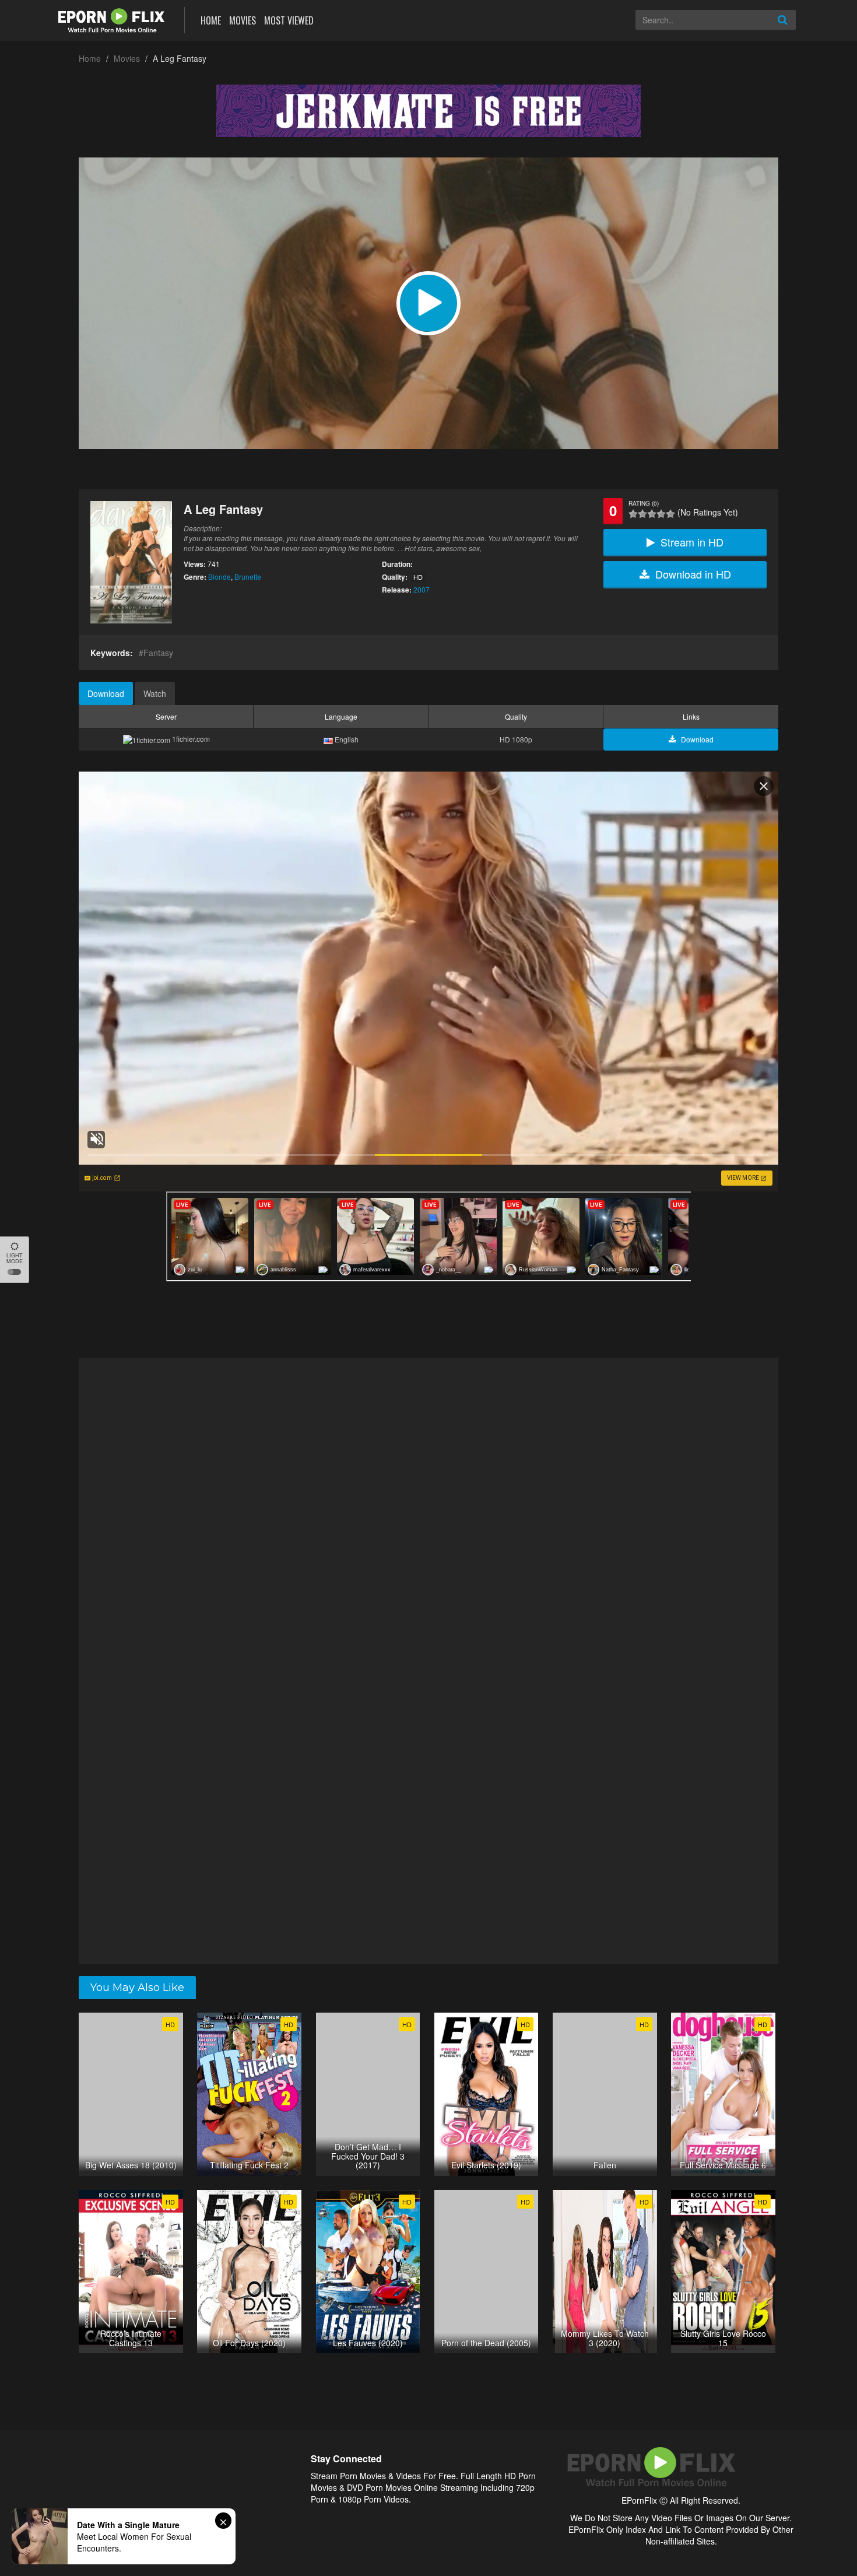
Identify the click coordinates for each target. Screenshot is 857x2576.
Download (106, 693)
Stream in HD (692, 542)
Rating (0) (644, 503)
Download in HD (693, 574)
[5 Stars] (670, 514)
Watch (155, 693)
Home (211, 20)
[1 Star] (633, 514)
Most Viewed (289, 20)
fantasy (158, 653)
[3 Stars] (652, 514)
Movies (243, 20)
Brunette (248, 576)
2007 (422, 589)
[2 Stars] (642, 514)
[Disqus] (428, 1509)
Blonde (219, 576)
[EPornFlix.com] (113, 19)
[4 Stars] (661, 514)
